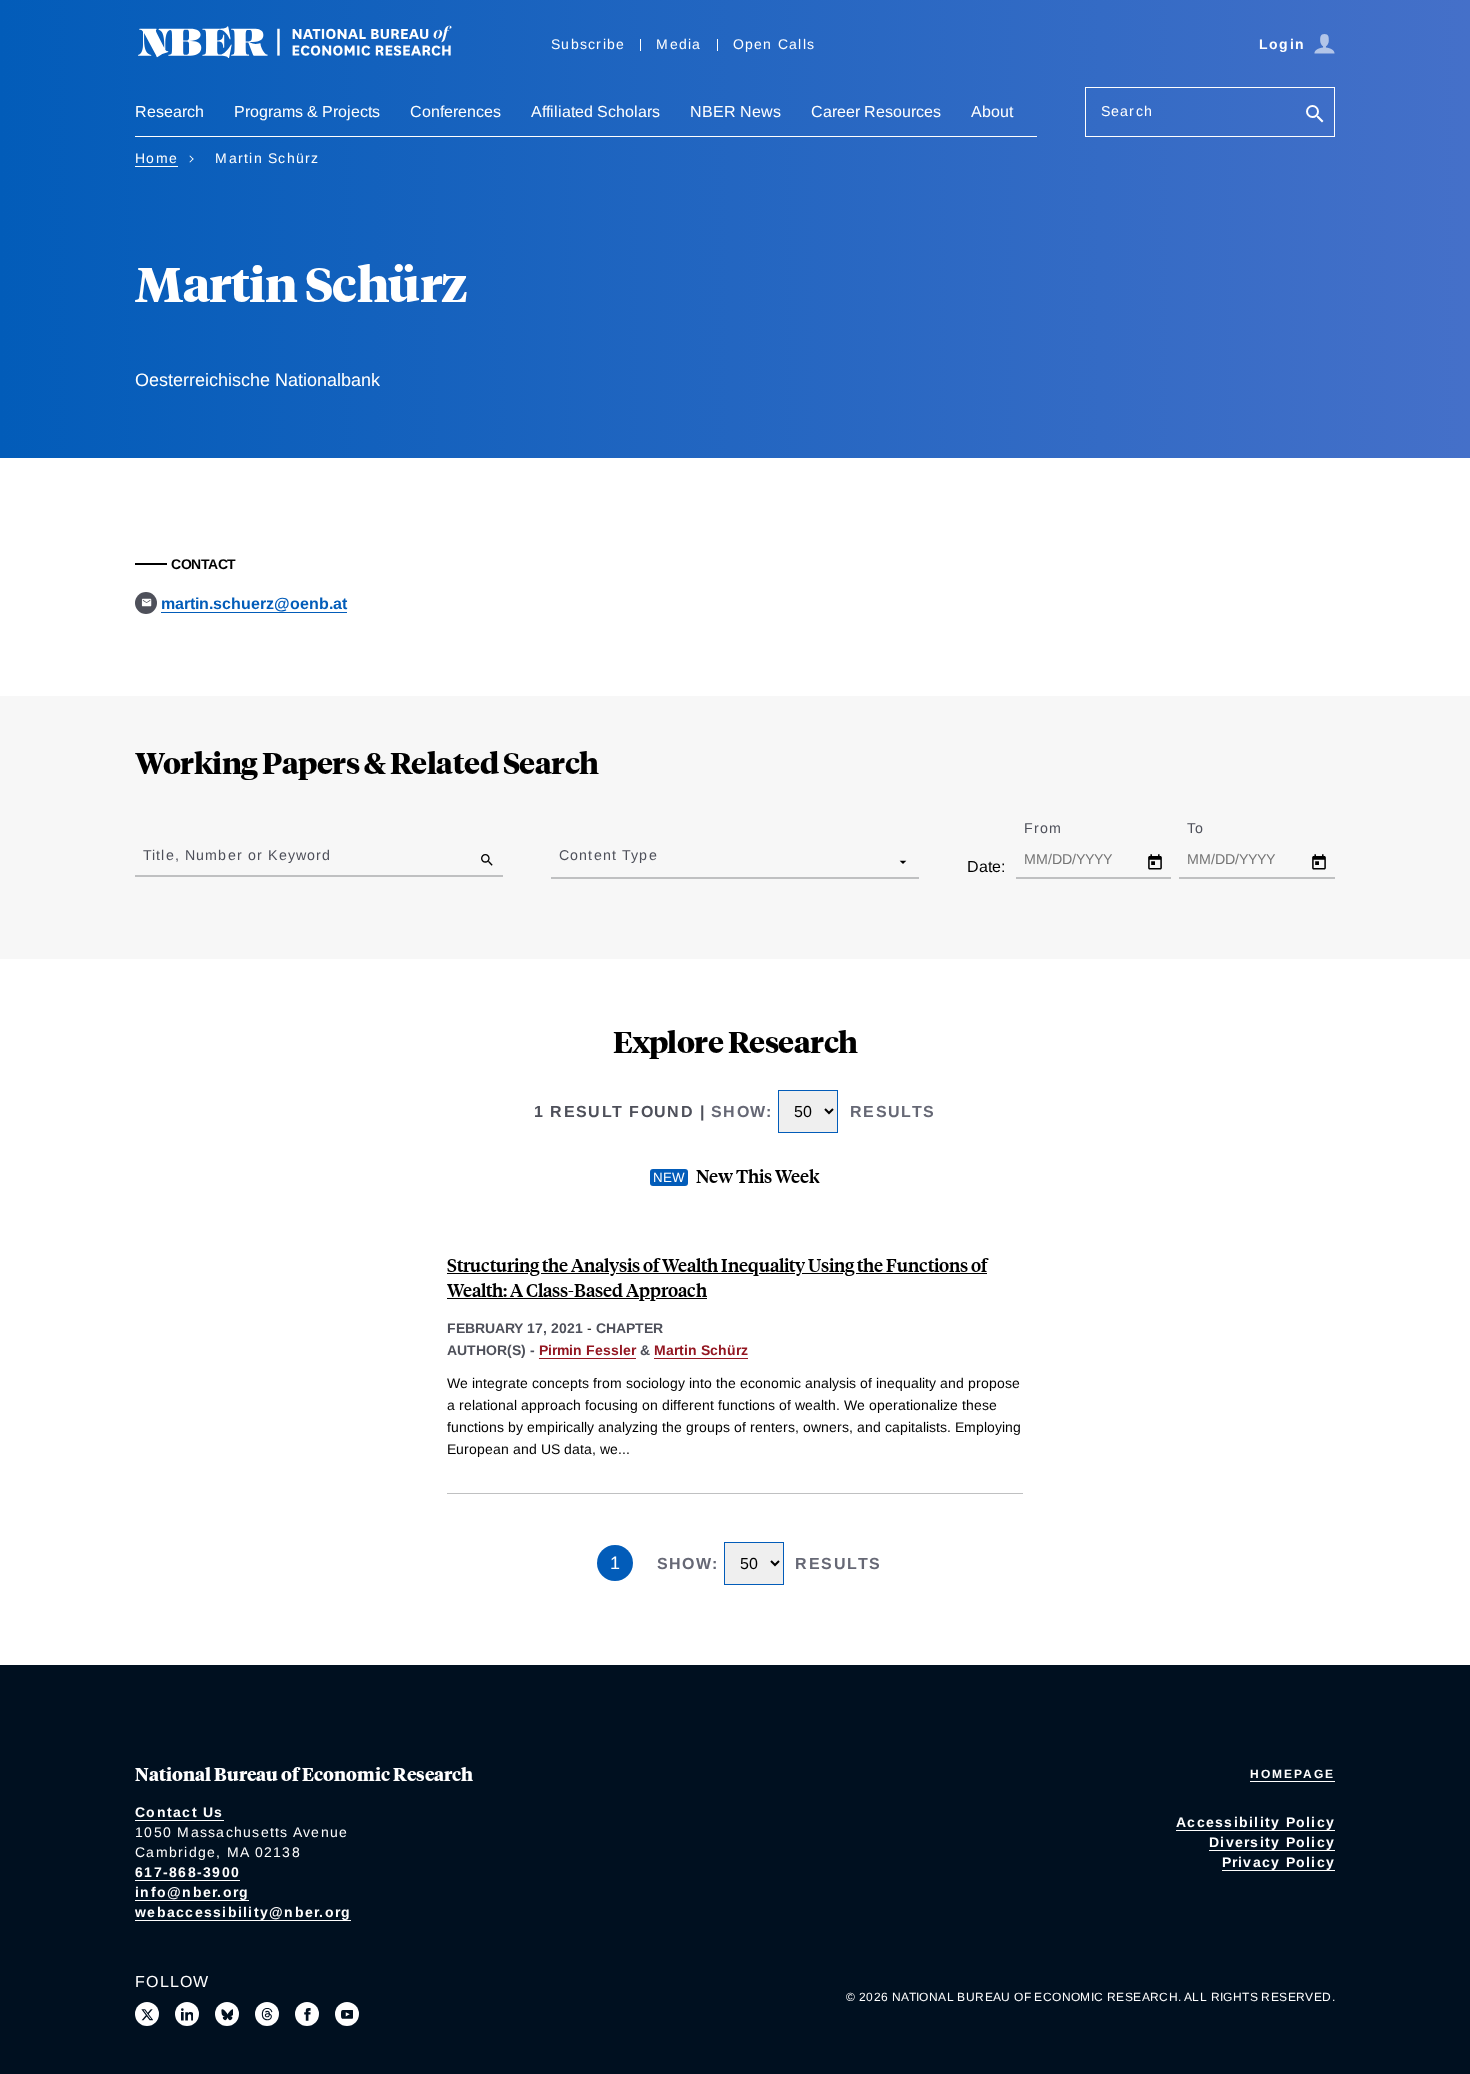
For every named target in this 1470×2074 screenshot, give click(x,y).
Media (678, 44)
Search (1127, 111)
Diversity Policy (1272, 1842)
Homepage (1292, 1774)
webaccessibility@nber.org (243, 1912)
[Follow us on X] (147, 2014)
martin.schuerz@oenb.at (254, 603)
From (1060, 828)
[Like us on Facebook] (307, 2014)
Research (169, 111)
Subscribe (588, 44)
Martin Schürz (701, 1350)
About (992, 111)
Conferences (455, 111)
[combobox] (563, 861)
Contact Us (179, 1812)
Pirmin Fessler (587, 1350)
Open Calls (774, 44)
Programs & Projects (307, 111)
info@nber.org (192, 1892)
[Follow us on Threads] (267, 2014)
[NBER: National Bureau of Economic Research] (311, 52)
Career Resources (876, 111)
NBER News (735, 111)
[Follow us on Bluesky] (227, 2014)
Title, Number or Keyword (237, 855)
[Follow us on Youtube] (347, 2014)
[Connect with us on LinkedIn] (187, 2014)
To (1213, 828)
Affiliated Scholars (595, 111)
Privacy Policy (1279, 1862)
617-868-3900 (187, 1872)
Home (156, 158)
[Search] (1315, 115)
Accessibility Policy (1255, 1822)
